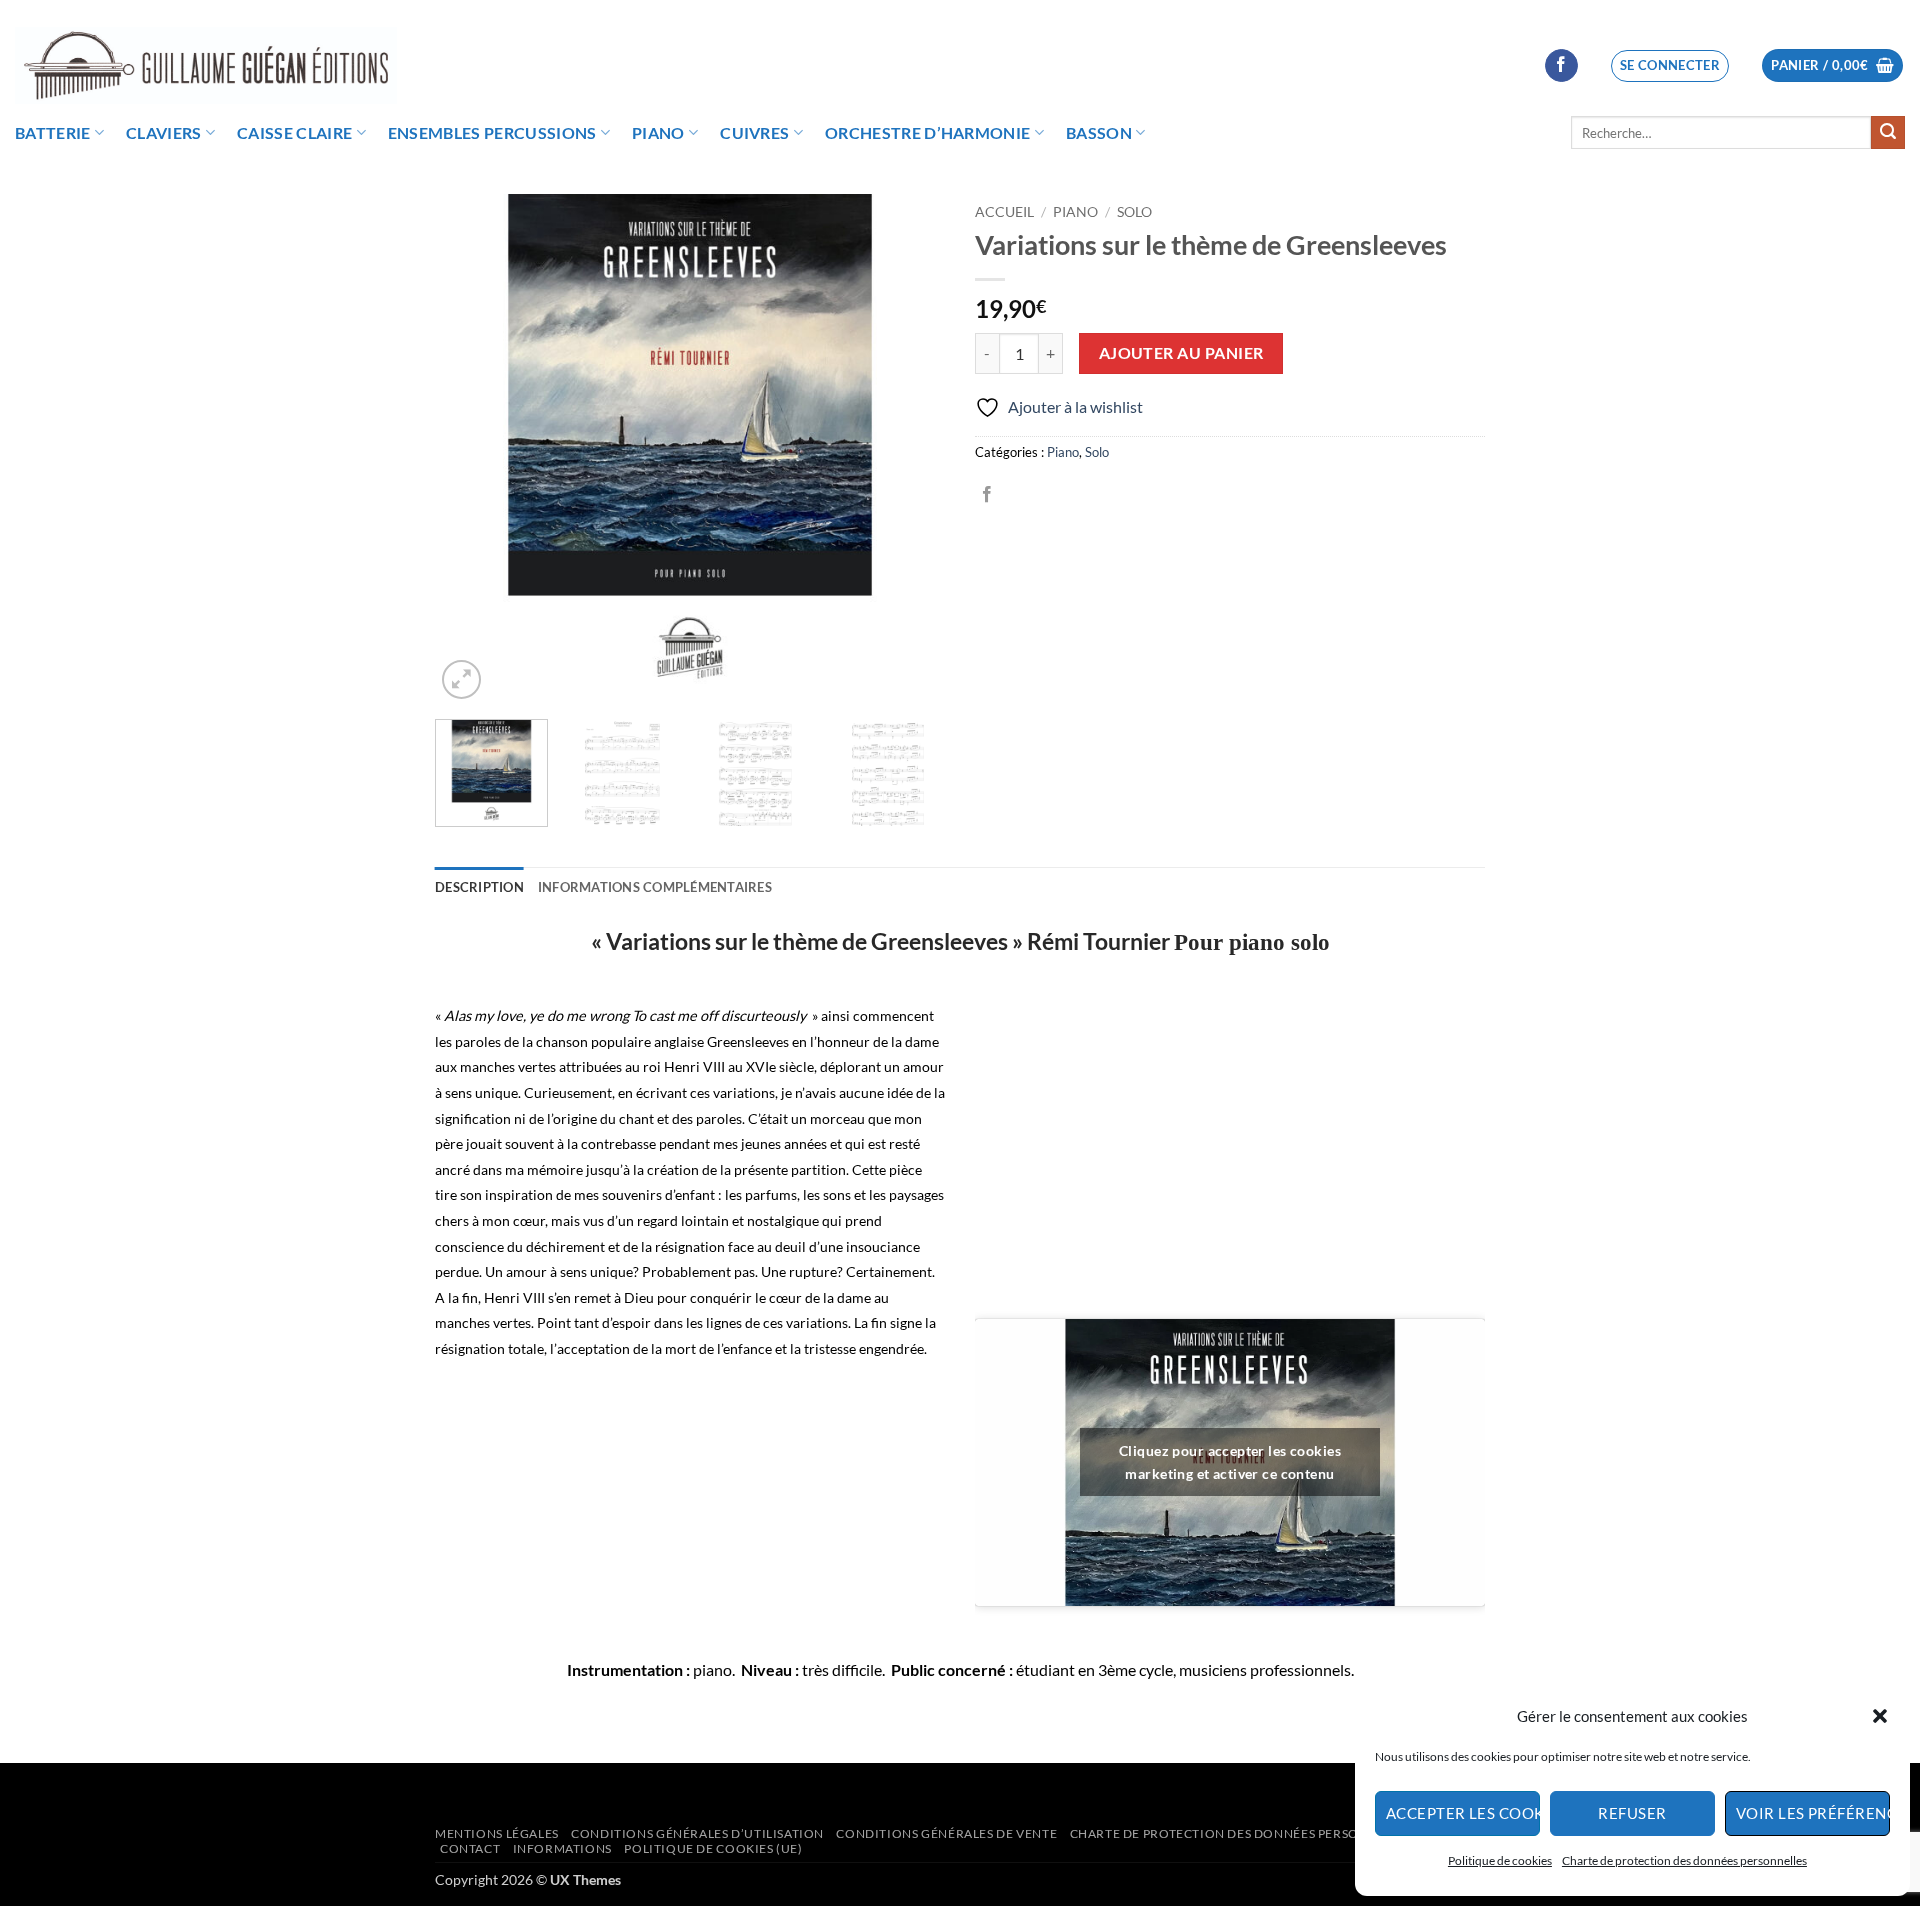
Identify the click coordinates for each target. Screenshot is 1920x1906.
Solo (1134, 212)
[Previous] (470, 449)
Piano (658, 132)
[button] (1880, 1716)
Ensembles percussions (492, 132)
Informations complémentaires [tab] (655, 887)
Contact (470, 1848)
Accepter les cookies (1463, 1813)
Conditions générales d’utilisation (697, 1833)
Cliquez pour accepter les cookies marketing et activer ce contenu (1230, 1462)
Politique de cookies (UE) (713, 1848)
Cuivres (754, 132)
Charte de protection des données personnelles (1684, 1860)
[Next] (910, 449)
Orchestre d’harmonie (927, 132)
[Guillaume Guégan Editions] (206, 65)
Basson (1099, 132)
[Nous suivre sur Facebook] (1561, 66)
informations (562, 1848)
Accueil (1004, 212)
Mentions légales (497, 1833)
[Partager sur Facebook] (987, 495)
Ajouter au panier (1181, 353)
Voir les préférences (1813, 1813)
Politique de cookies (1500, 1860)
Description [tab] (479, 887)
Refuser (1632, 1813)
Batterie (53, 132)
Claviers (164, 132)
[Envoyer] (1888, 133)
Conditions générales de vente (946, 1833)
